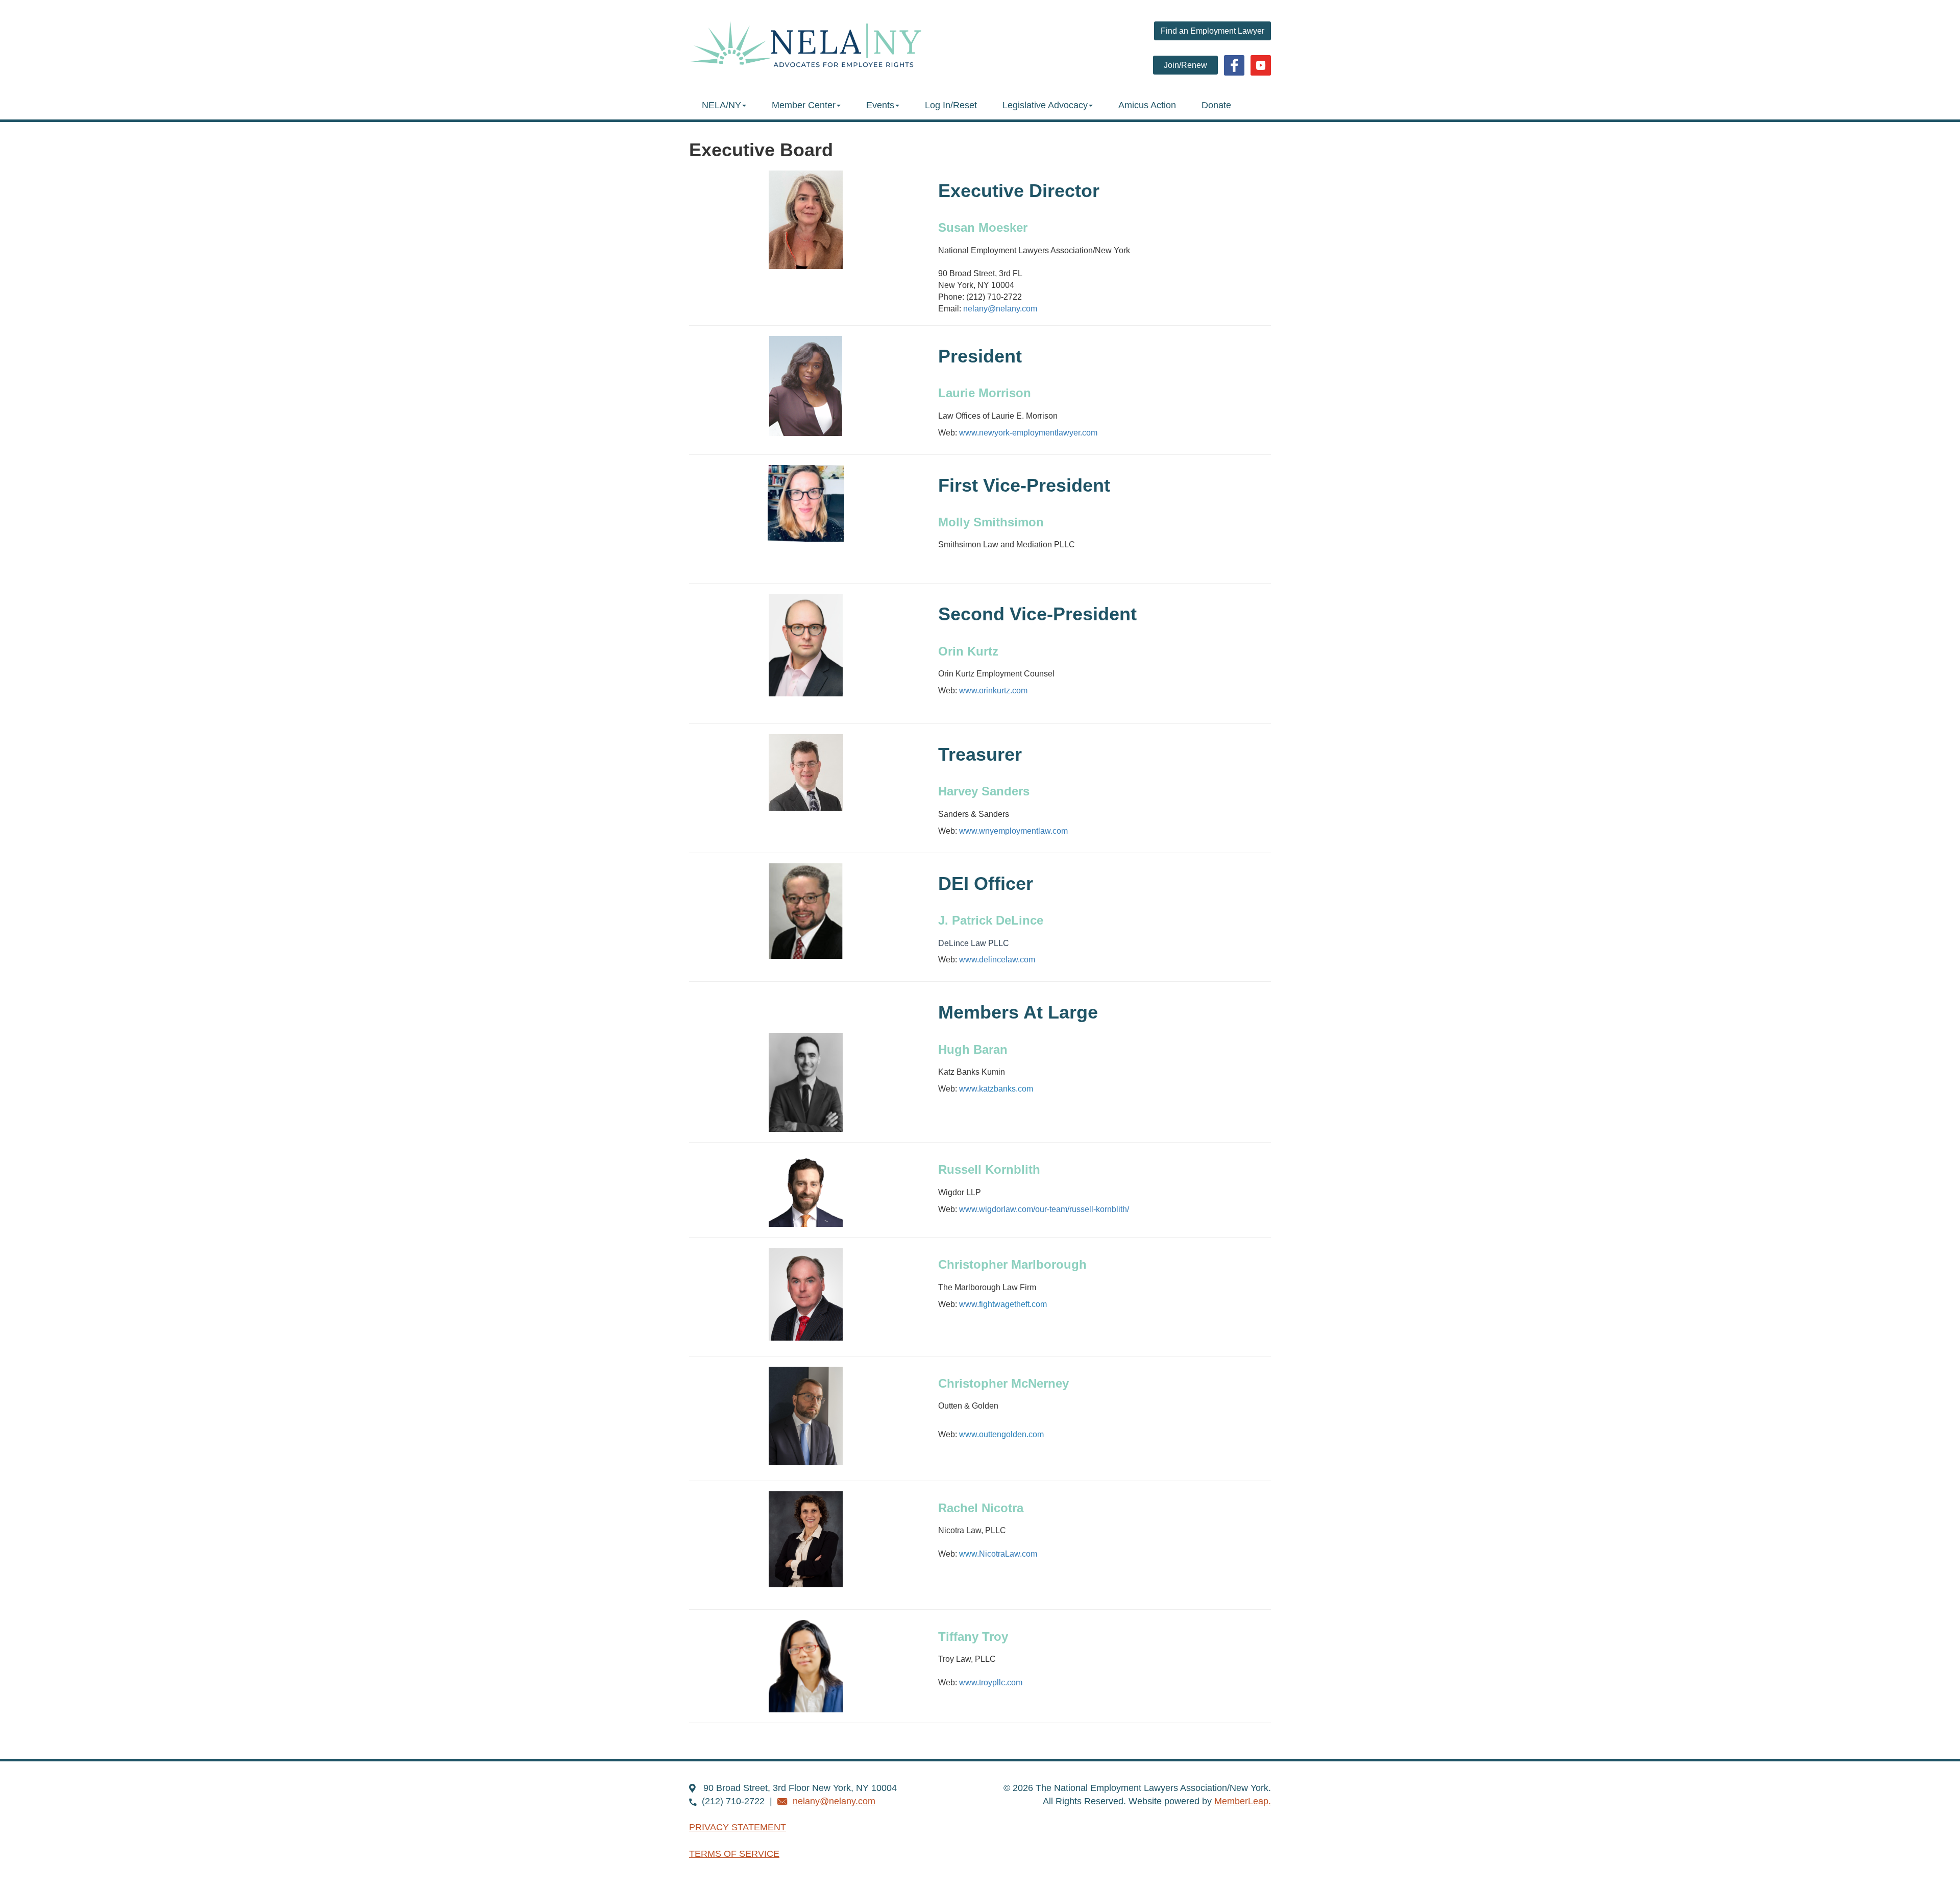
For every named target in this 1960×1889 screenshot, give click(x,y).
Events (880, 105)
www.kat (996, 1089)
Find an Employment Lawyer (1212, 31)
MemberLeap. (1243, 1801)
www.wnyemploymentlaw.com (1013, 831)
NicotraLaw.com (1008, 1554)
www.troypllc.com (991, 1682)
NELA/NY (721, 105)
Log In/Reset (951, 105)
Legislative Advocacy (1045, 105)
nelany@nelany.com (1000, 309)
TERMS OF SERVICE (734, 1854)
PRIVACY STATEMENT (738, 1827)
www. (1003, 1304)
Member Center (804, 105)
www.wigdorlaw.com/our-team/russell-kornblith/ (1044, 1209)
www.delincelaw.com (997, 960)
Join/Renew (1185, 65)
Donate (1216, 105)
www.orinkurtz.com (993, 691)
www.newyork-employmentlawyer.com (1028, 433)
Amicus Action (1147, 105)
